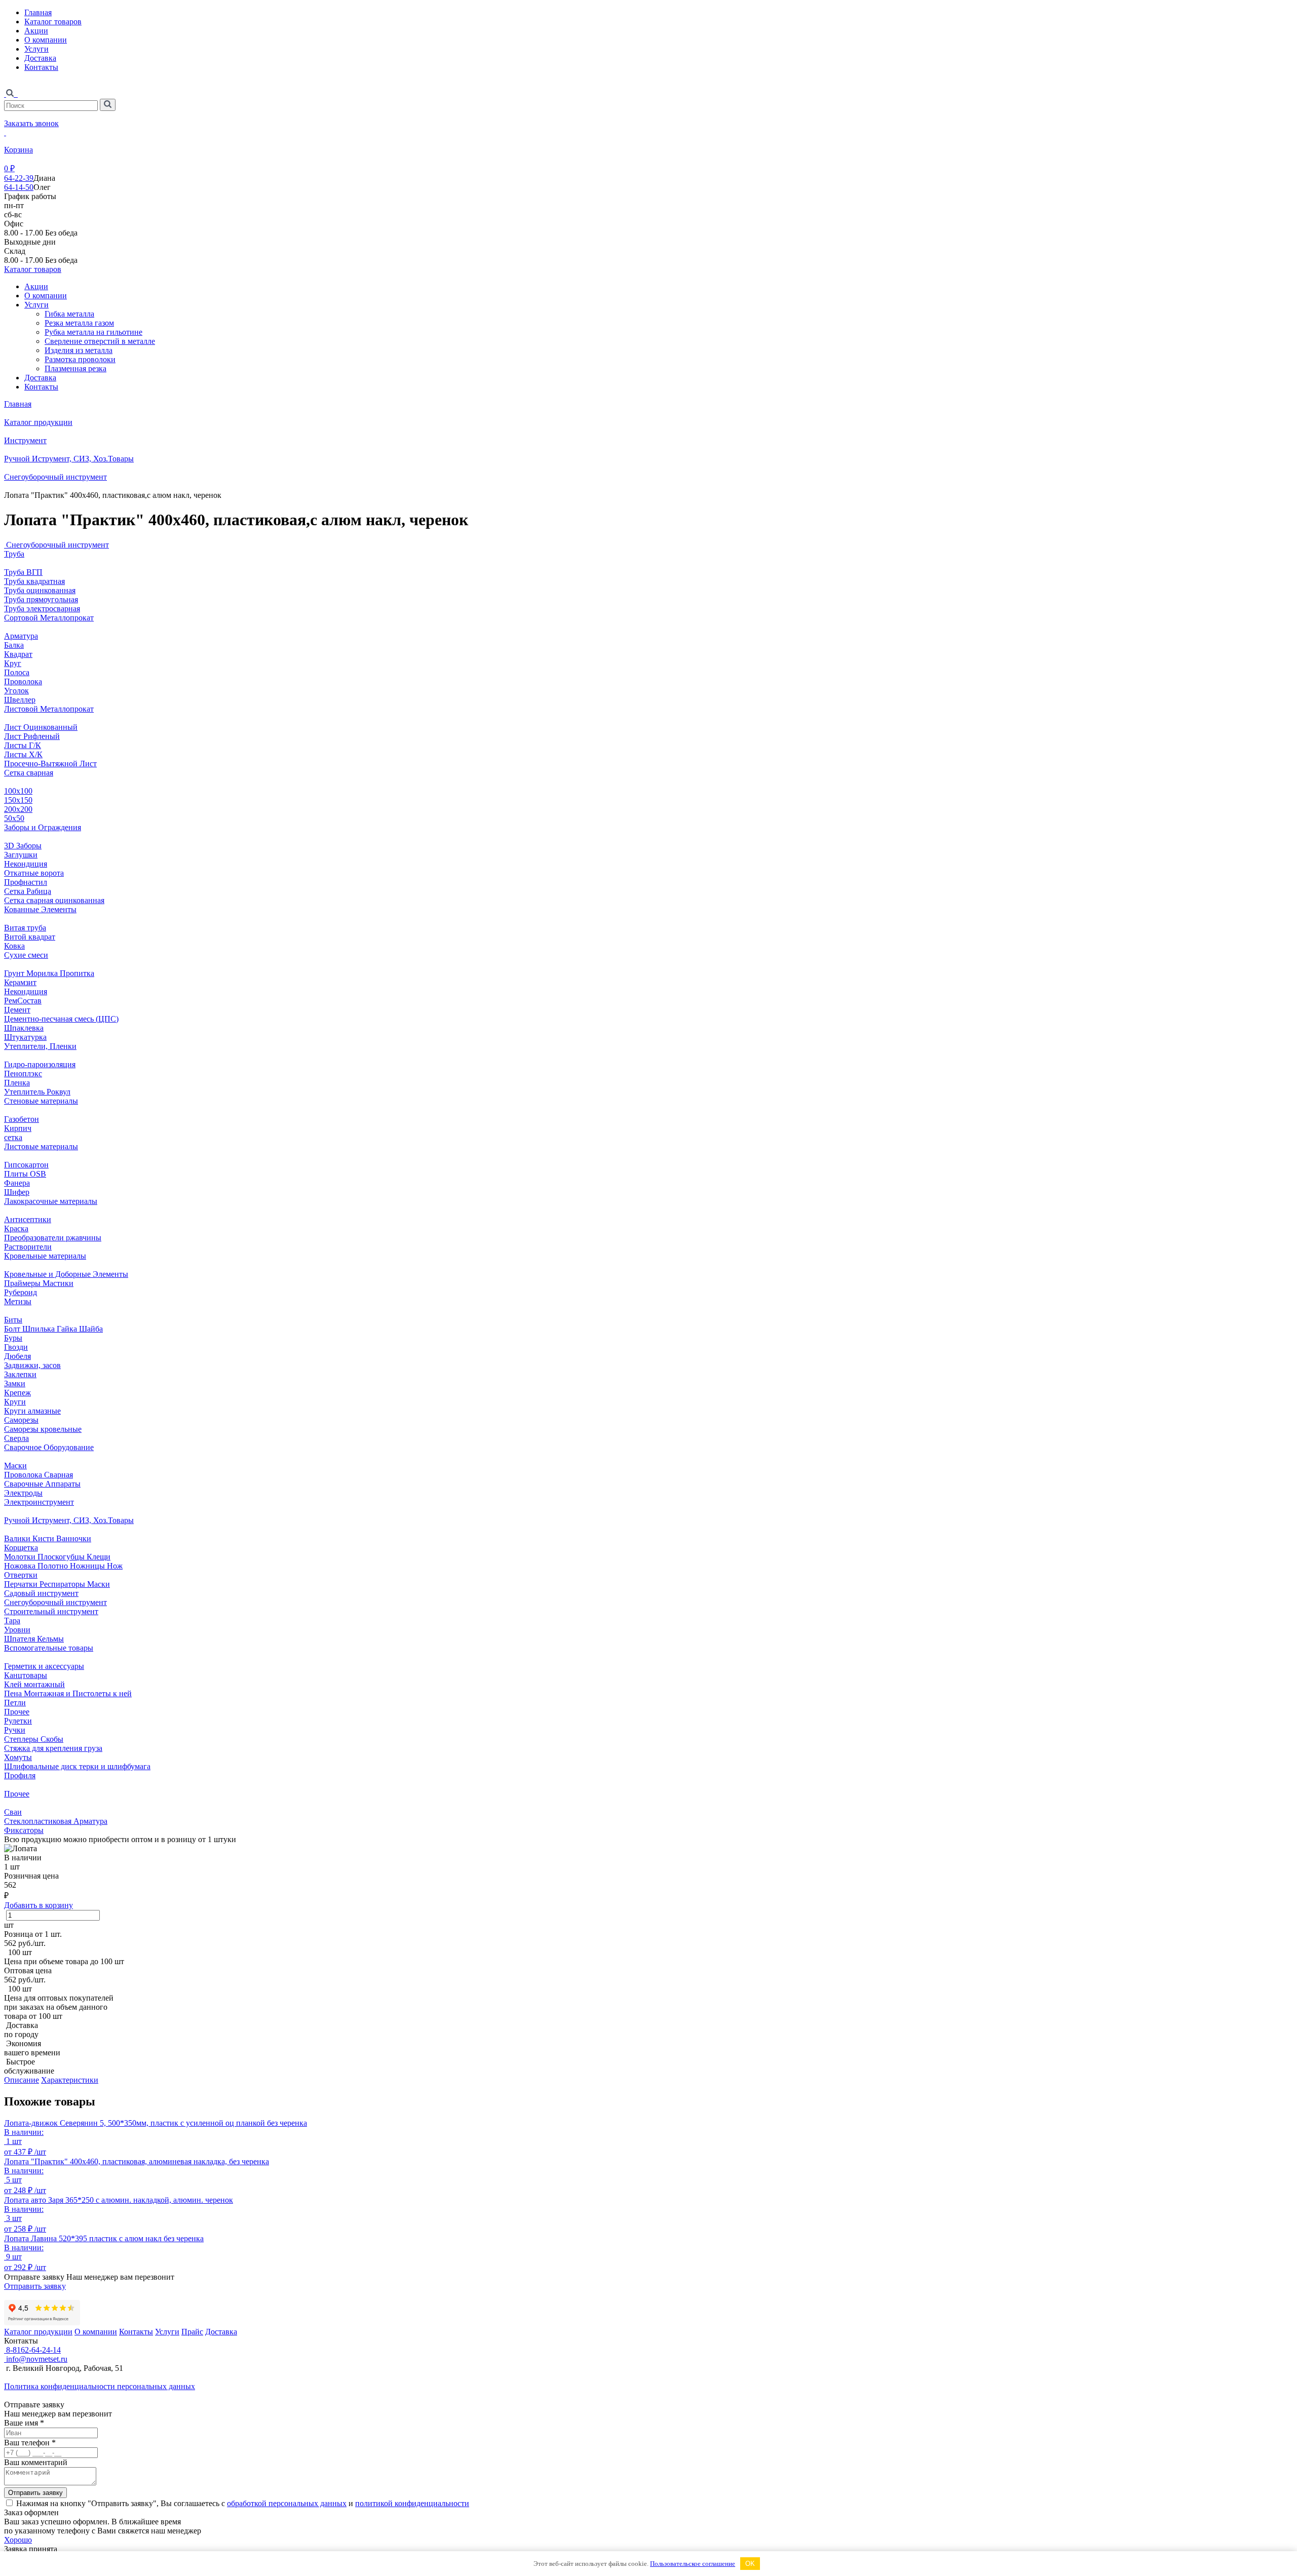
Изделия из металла (79, 350)
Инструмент (25, 440)
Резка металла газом (79, 323)
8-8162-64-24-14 (32, 2350)
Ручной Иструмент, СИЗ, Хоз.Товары (69, 459)
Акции (36, 31)
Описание (22, 2080)
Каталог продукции (38, 422)
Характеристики (70, 2080)
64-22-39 (19, 178)
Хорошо (18, 2540)
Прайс (192, 2332)
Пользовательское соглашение (693, 2564)
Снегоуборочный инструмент (55, 477)
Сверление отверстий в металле (100, 341)
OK (750, 2564)
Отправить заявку (35, 2286)
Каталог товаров (53, 22)
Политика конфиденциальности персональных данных (100, 2386)
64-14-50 (19, 187)
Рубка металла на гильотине (93, 332)
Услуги (36, 49)
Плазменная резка (75, 368)
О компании (46, 40)
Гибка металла (69, 314)
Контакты (41, 67)
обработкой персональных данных (287, 2503)
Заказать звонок (31, 123)
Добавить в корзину (39, 1905)
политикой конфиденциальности (412, 2503)
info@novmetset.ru (36, 2359)
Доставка (40, 58)
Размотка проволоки (80, 359)
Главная (38, 12)
